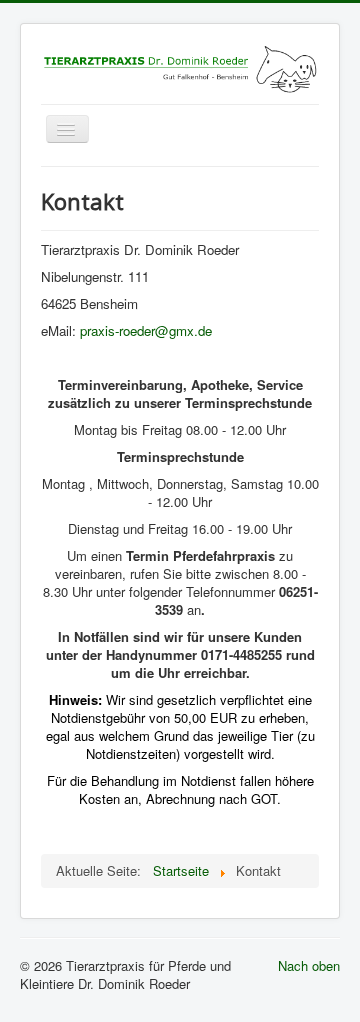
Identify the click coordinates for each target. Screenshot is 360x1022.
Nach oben (309, 965)
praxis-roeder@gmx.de (146, 330)
